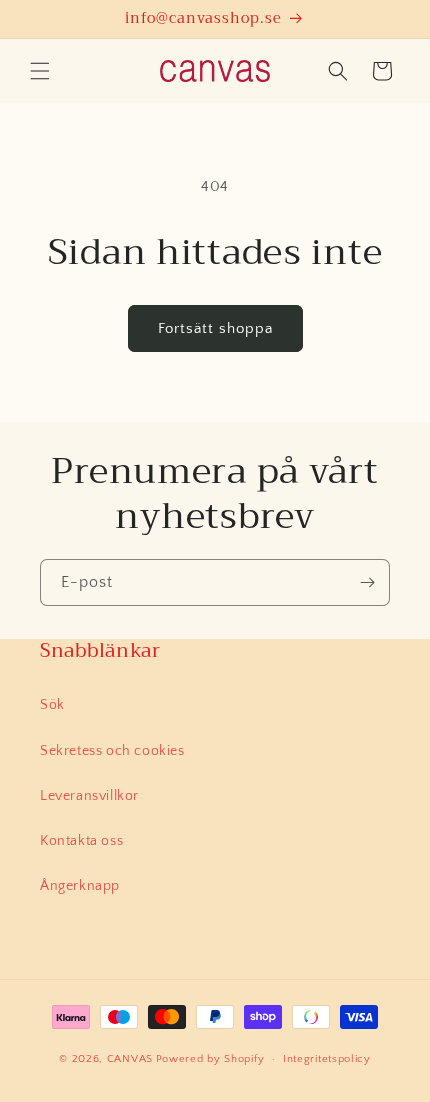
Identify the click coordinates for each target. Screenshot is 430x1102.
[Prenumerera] (367, 582)
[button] (40, 71)
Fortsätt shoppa (215, 328)
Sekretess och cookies (112, 751)
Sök (52, 705)
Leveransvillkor (89, 796)
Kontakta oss (81, 841)
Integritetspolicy (327, 1059)
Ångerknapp (80, 886)
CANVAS (130, 1059)
